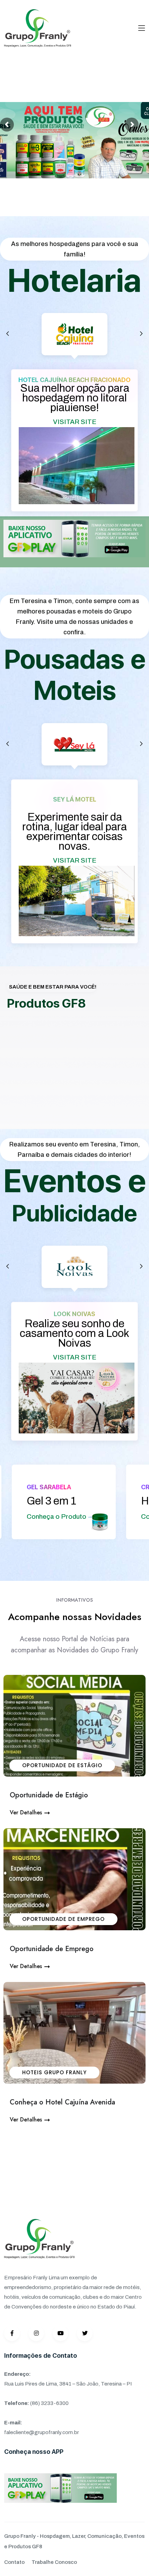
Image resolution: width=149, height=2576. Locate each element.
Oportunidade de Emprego (63, 1919)
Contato (14, 2562)
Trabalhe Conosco (54, 2562)
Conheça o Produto (96, 1516)
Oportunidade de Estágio (62, 1765)
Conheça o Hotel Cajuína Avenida (62, 2102)
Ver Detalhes (26, 1812)
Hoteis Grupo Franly (54, 2072)
